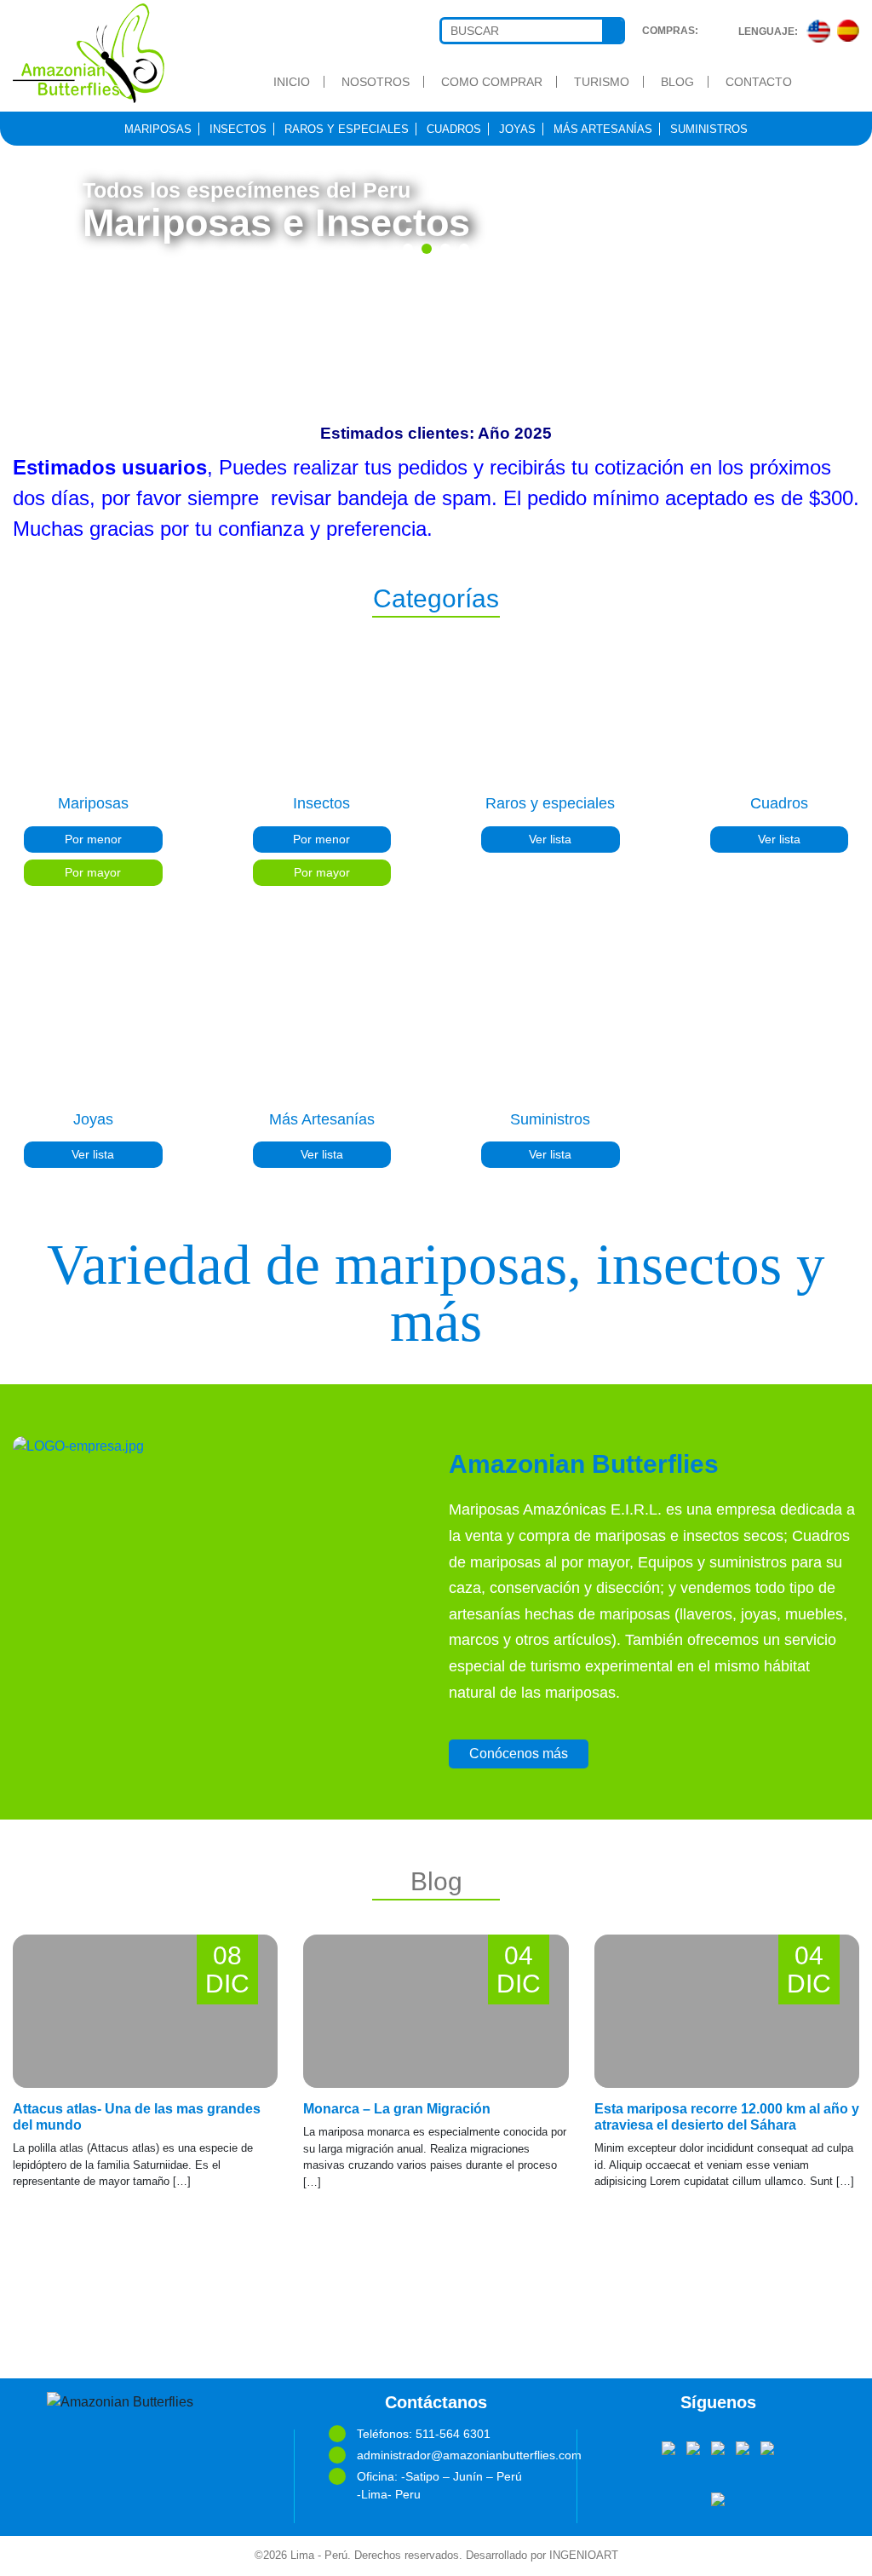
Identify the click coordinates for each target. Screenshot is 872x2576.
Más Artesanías (603, 129)
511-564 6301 (453, 2434)
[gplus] (743, 2447)
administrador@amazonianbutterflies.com (450, 2455)
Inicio (292, 82)
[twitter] (693, 2447)
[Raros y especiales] (551, 712)
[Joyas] (93, 1028)
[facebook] (668, 2447)
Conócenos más (519, 1754)
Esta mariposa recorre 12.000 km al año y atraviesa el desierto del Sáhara (727, 2117)
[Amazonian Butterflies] (109, 53)
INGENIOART (584, 2556)
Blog (677, 82)
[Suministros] (551, 1028)
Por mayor (93, 872)
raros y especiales (347, 129)
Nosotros (376, 82)
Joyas (517, 129)
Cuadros (454, 129)
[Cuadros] (780, 712)
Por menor (93, 839)
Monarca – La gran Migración (397, 2109)
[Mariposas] (93, 712)
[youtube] (718, 2447)
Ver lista (550, 839)
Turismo (602, 82)
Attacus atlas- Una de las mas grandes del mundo (137, 2117)
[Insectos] (322, 712)
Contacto (759, 82)
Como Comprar (492, 82)
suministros (709, 129)
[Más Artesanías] (322, 1028)
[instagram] (767, 2447)
